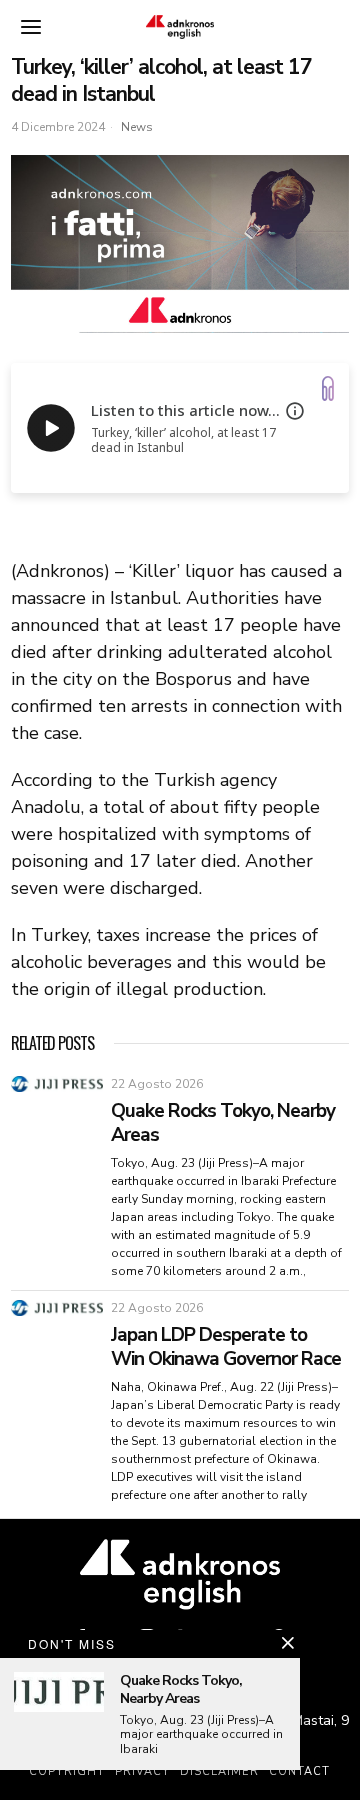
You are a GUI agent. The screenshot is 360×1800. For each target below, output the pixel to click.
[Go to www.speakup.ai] (328, 388)
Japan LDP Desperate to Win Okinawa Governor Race (226, 1347)
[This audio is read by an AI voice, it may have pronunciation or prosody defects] (295, 411)
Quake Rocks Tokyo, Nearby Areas (223, 1123)
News (137, 127)
